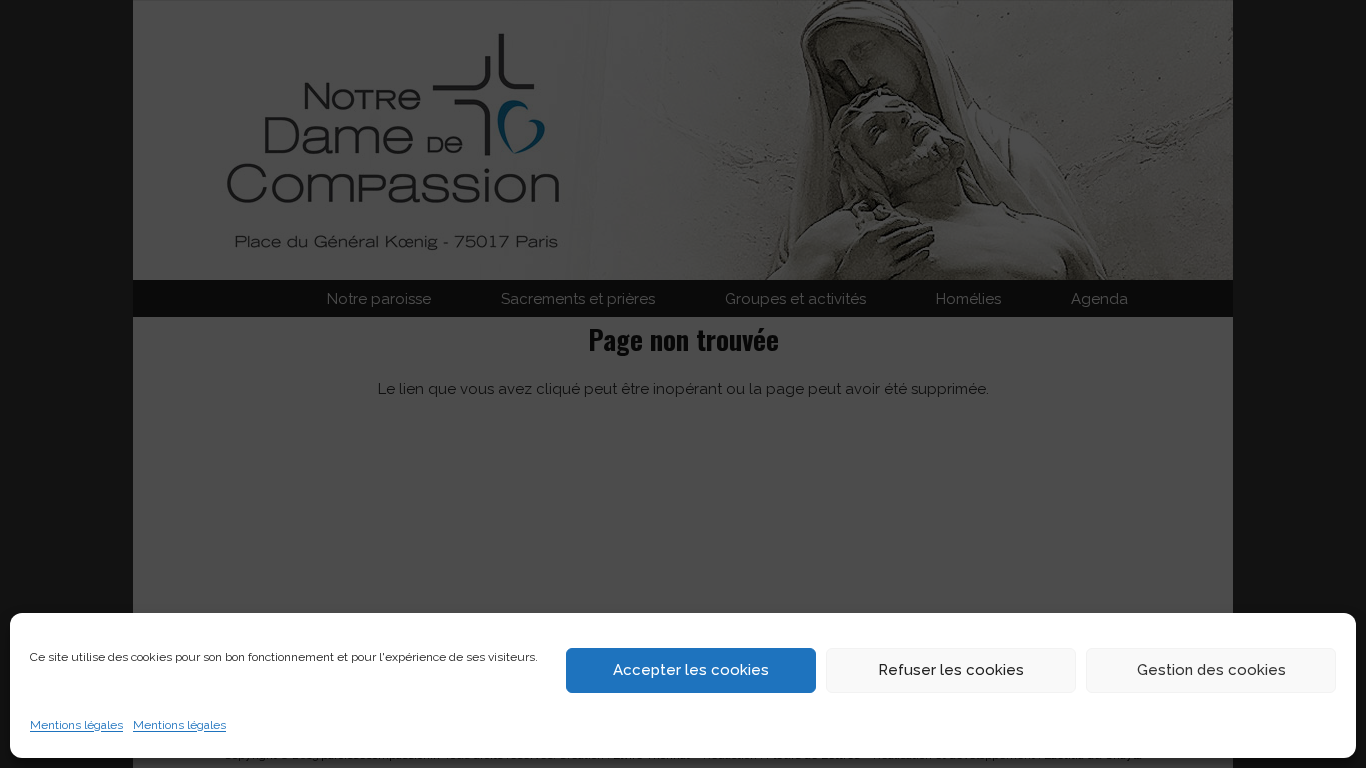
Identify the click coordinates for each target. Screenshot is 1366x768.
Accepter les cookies (691, 670)
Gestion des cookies (1211, 670)
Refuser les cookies (951, 670)
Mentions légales (76, 725)
